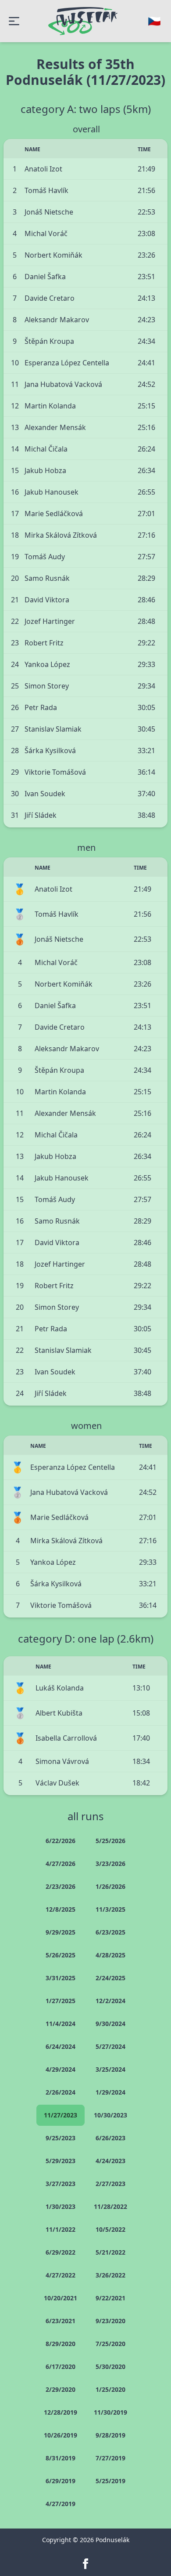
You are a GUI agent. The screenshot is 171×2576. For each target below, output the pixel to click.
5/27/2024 (110, 2046)
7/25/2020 (110, 2344)
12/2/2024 (110, 2001)
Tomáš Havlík (46, 190)
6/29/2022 (61, 2252)
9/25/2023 (61, 2138)
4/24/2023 (110, 2161)
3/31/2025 (61, 1978)
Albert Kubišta (59, 1713)
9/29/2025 (61, 1932)
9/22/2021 (110, 2298)
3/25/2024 (110, 2069)
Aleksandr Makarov (57, 320)
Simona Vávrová (62, 1761)
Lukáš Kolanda (60, 1688)
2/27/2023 (110, 2184)
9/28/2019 (110, 2435)
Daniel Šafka (45, 277)
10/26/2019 (61, 2435)
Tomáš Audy (45, 557)
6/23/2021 (61, 2321)
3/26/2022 (110, 2275)
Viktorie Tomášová (55, 772)
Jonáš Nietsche (49, 212)
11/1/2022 (61, 2229)
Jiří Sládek (41, 815)
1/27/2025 (61, 2001)
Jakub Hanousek (52, 492)
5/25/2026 (110, 1841)
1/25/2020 (110, 2389)
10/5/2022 (110, 2229)
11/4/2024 (61, 2024)
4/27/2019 (61, 2504)
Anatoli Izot (43, 169)
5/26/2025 (61, 1955)
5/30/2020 (110, 2366)
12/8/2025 (61, 1909)
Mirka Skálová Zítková (61, 535)
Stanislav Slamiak (53, 729)
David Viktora (47, 600)
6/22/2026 (61, 1841)
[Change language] (154, 21)
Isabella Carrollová (66, 1738)
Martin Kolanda (50, 406)
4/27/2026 (61, 1864)
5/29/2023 (61, 2161)
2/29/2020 (61, 2389)
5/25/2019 (110, 2481)
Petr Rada (41, 707)
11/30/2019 (110, 2412)
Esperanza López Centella (67, 363)
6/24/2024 (61, 2046)
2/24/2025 (110, 1978)
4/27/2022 (61, 2275)
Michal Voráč (46, 233)
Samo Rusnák (47, 578)
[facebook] (85, 2564)
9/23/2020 (110, 2321)
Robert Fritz (44, 643)
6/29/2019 (61, 2481)
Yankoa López (47, 664)
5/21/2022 (110, 2252)
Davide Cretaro (50, 298)
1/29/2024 (110, 2092)
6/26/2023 (110, 2138)
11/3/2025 (110, 1909)
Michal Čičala (46, 449)
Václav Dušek (57, 1783)
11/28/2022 (110, 2206)
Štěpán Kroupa (49, 341)
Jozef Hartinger (50, 621)
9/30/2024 (110, 2024)
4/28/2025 (110, 1955)
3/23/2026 (110, 1864)
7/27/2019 (110, 2458)
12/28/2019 (61, 2412)
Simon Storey (47, 686)
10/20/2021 (61, 2298)
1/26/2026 (110, 1886)
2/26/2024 (61, 2092)
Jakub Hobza (45, 470)
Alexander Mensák (55, 427)
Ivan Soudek (45, 794)
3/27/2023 (61, 2184)
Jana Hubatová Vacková (63, 384)
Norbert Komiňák (53, 255)
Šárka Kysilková (50, 751)
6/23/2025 (110, 1932)
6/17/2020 (61, 2366)
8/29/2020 (61, 2344)
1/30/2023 (61, 2206)
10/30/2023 (110, 2115)
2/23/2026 (61, 1886)
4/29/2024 (61, 2069)
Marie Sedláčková (54, 514)
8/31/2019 (61, 2458)
